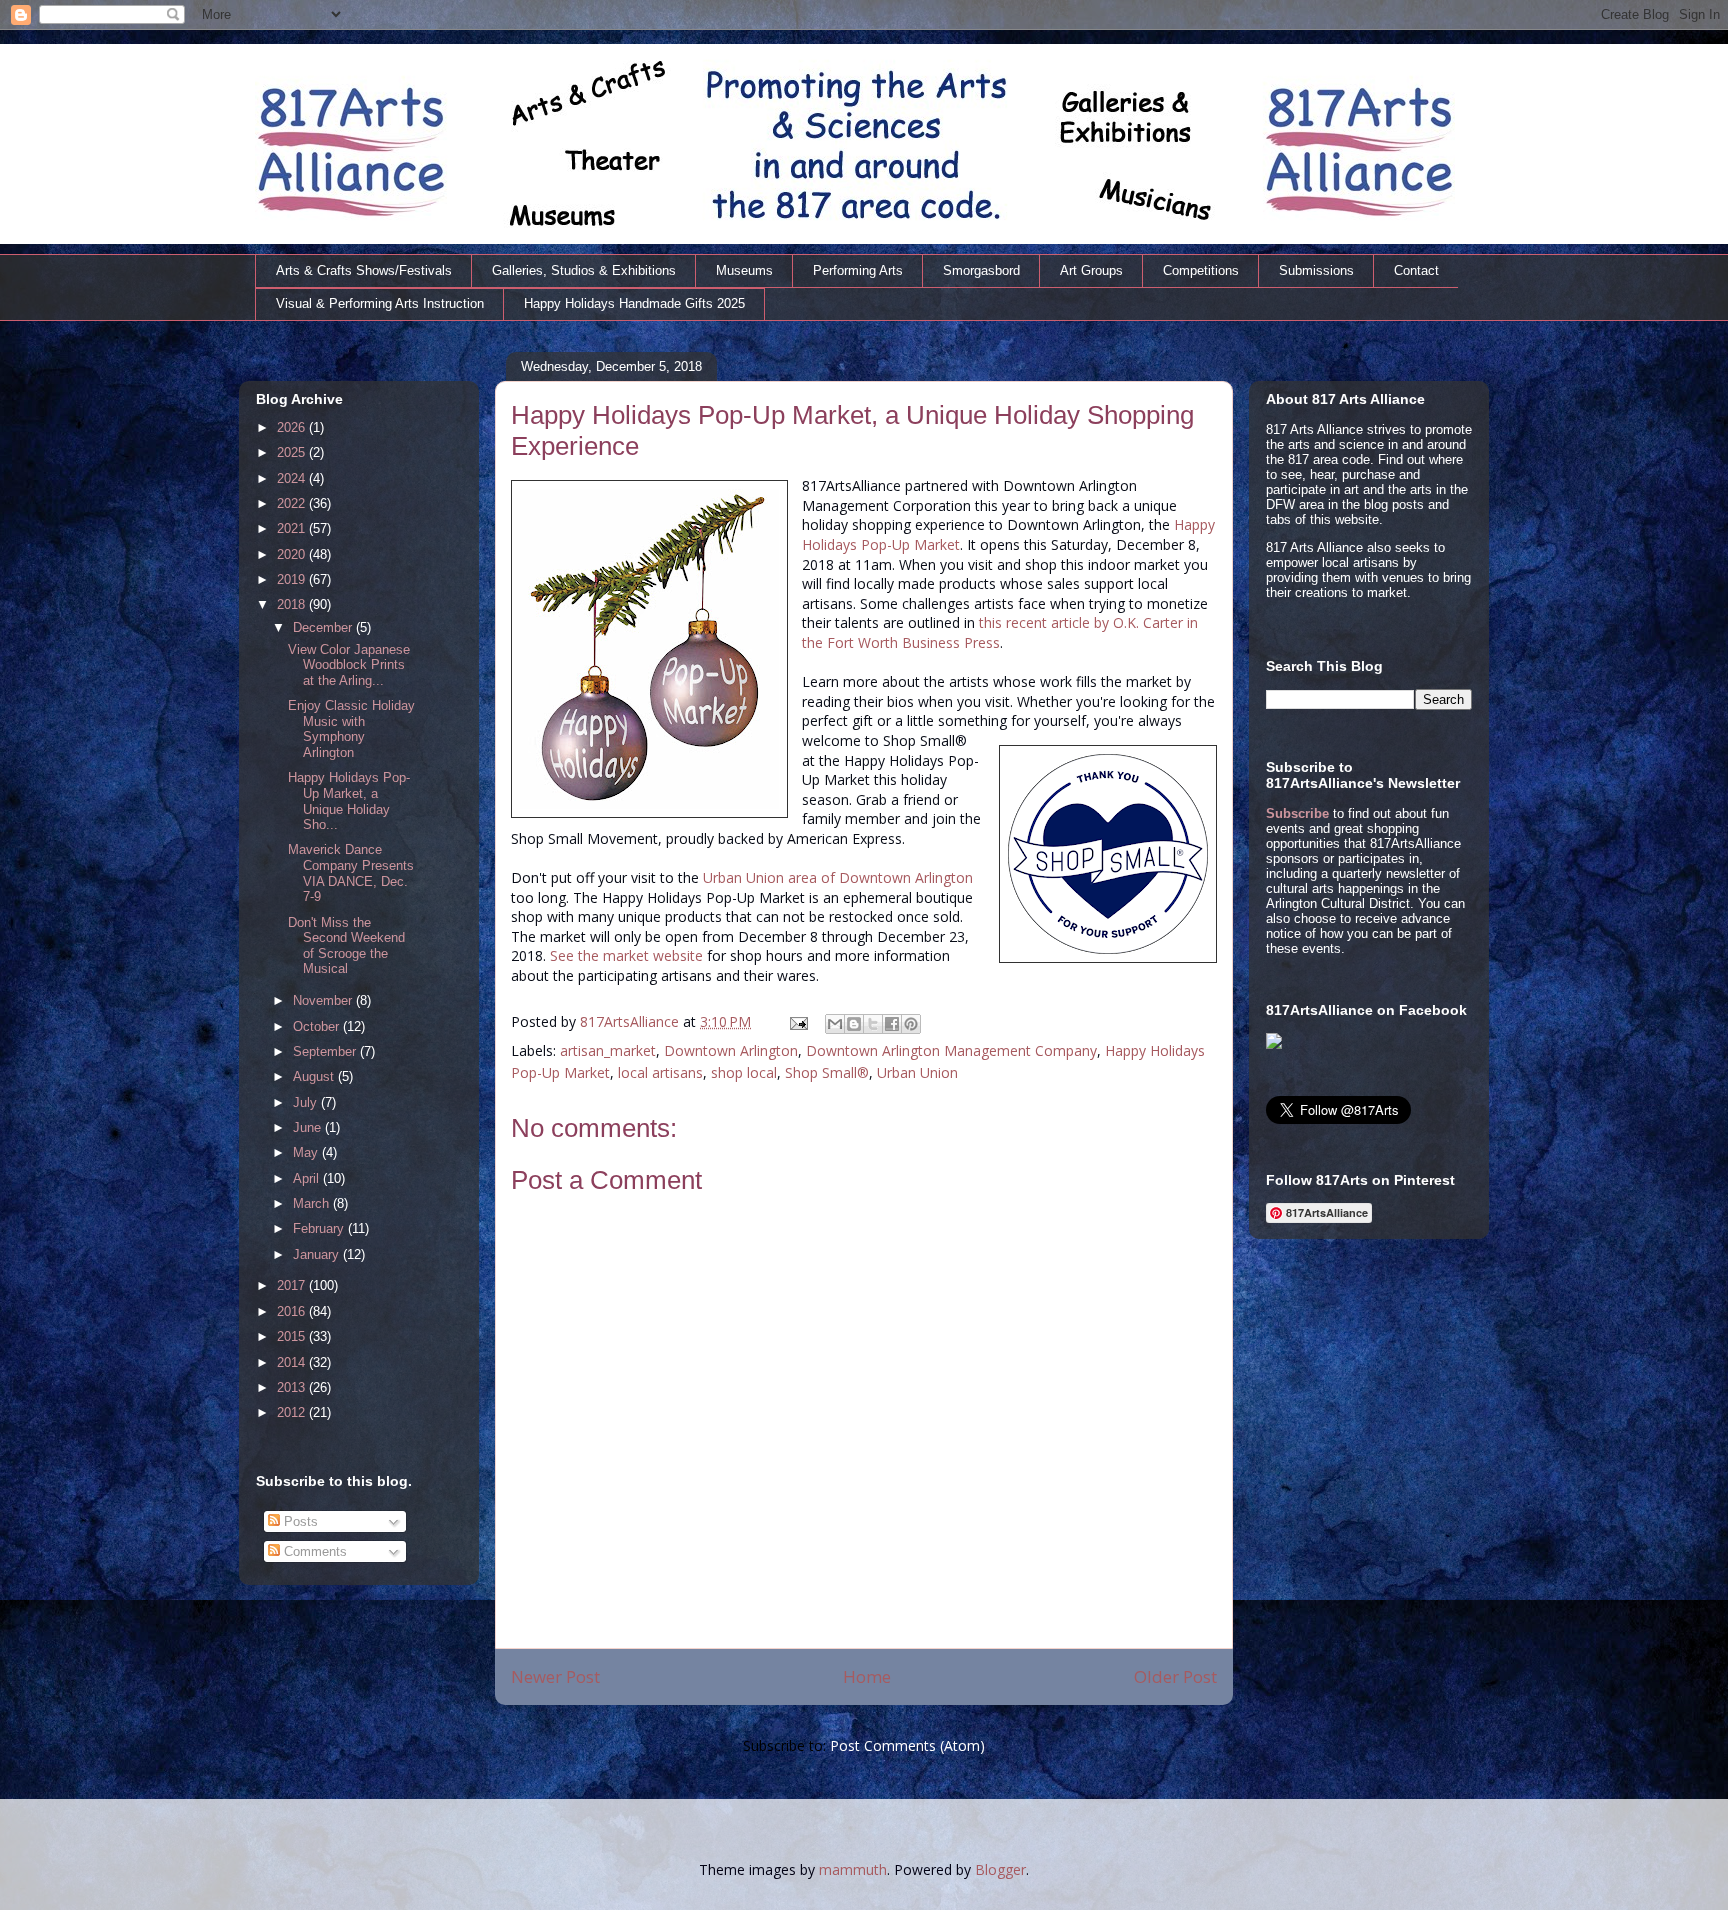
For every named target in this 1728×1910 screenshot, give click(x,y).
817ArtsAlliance (631, 1021)
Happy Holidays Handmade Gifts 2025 (634, 303)
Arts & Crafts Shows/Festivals (364, 270)
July (307, 1102)
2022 (293, 503)
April (308, 1178)
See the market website (626, 955)
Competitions (1201, 270)
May (307, 1152)
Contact (1416, 270)
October (318, 1026)
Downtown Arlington (731, 1050)
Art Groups (1091, 270)
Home (867, 1676)
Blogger (1000, 1869)
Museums (744, 270)
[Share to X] (873, 1024)
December (324, 627)
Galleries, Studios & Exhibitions (584, 270)
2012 (293, 1412)
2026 (293, 427)
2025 (293, 452)
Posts (299, 1521)
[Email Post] (797, 1021)
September (326, 1051)
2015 (293, 1336)
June (309, 1127)
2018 (293, 604)
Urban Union (917, 1072)
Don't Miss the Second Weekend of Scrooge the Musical (346, 946)
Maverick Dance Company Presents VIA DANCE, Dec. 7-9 (351, 873)
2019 (293, 579)
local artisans (660, 1072)
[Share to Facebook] (892, 1024)
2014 (293, 1362)
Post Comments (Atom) (907, 1745)
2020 (293, 554)
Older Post (1175, 1676)
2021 (293, 528)
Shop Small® (827, 1072)
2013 (293, 1387)
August (315, 1076)
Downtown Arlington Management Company (951, 1050)
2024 (293, 478)
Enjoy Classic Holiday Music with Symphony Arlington (351, 729)
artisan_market (608, 1050)
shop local (744, 1072)
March (313, 1203)
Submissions (1316, 270)
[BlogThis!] (854, 1024)
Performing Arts (858, 270)
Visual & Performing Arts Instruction (380, 303)
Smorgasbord (981, 270)
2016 (293, 1311)
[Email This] (835, 1024)
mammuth (853, 1869)
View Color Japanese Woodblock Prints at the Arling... (349, 665)
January (318, 1254)
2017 (293, 1285)
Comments (313, 1551)
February (320, 1228)
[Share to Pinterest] (911, 1024)
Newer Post (555, 1676)
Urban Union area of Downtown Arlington (838, 877)
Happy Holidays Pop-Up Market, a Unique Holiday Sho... (349, 801)
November (324, 1000)
